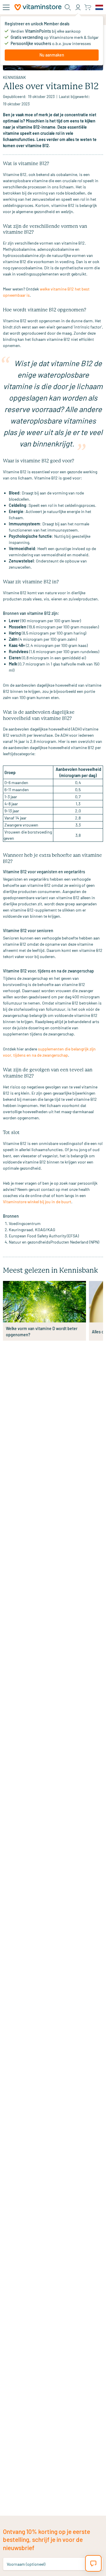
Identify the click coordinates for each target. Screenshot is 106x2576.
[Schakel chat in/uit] (93, 2563)
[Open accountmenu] (78, 7)
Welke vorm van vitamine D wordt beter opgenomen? (42, 1332)
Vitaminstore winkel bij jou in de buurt (37, 1202)
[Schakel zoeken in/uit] (68, 7)
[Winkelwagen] (88, 7)
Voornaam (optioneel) (26, 2564)
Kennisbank (14, 77)
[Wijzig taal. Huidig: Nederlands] (99, 7)
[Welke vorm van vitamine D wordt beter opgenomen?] (44, 1302)
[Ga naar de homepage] (38, 7)
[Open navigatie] (6, 7)
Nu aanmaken (52, 55)
